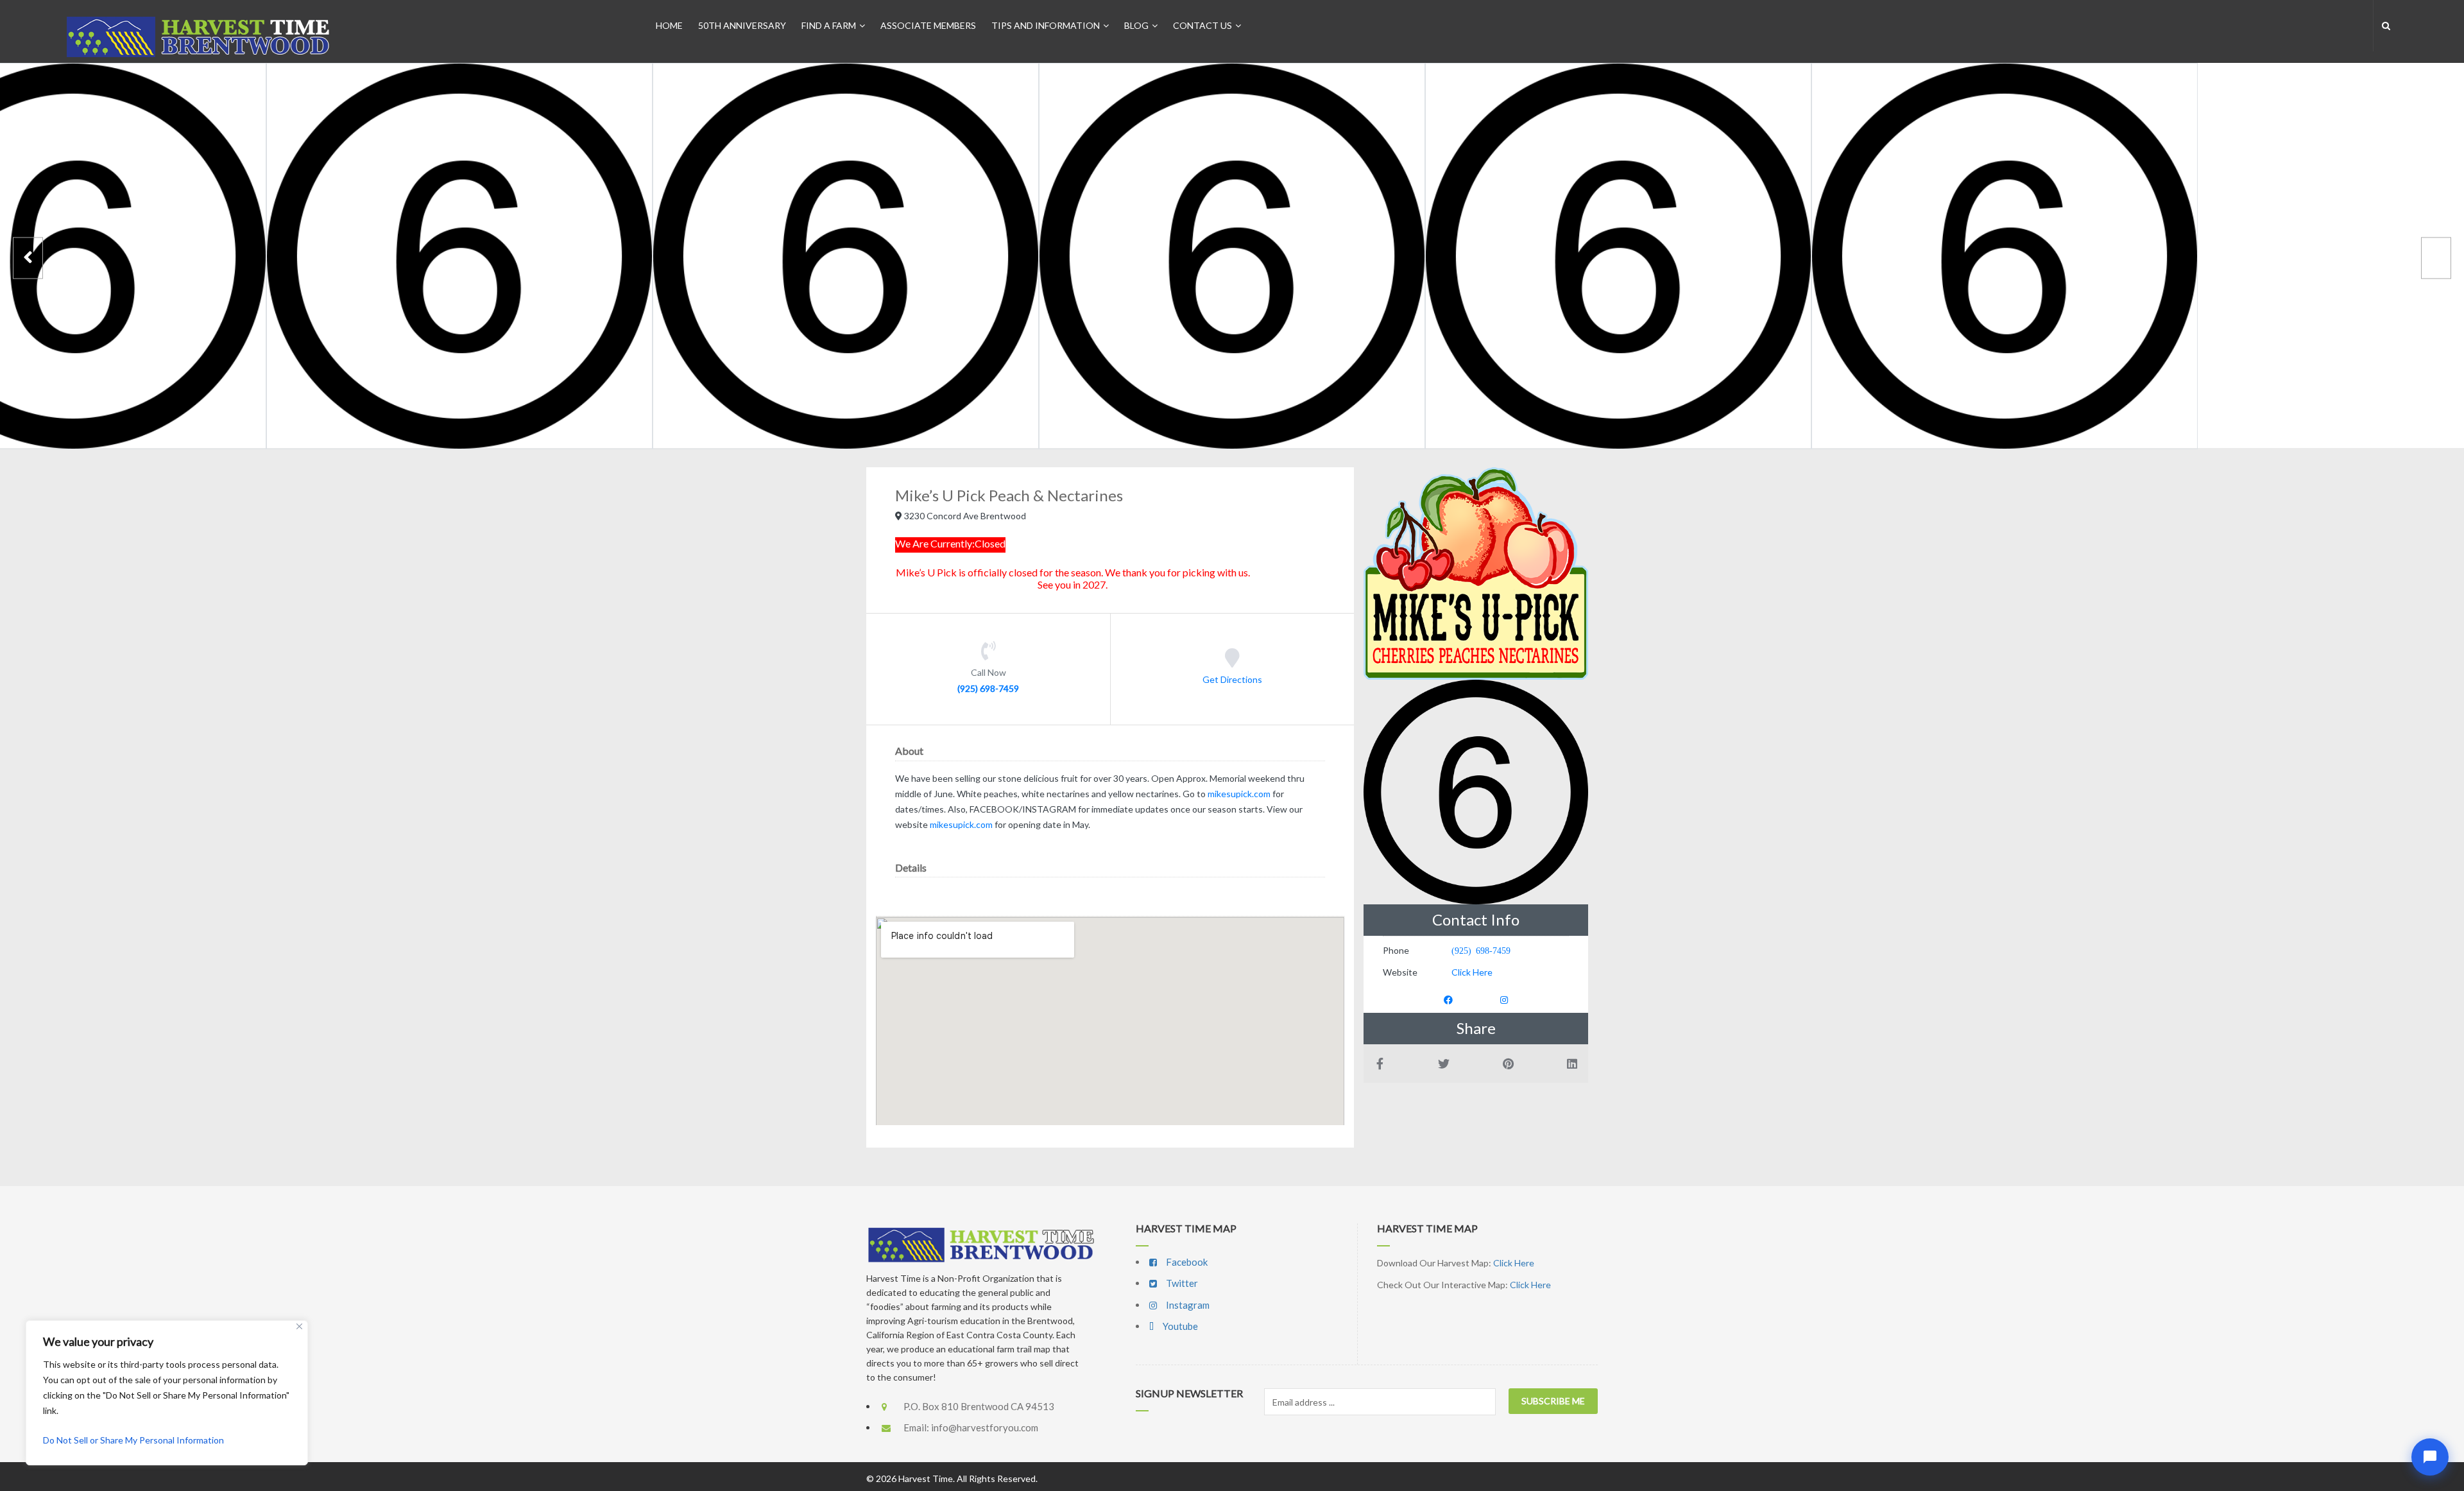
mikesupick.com (1239, 794)
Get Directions (1232, 679)
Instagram (1187, 1305)
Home (669, 25)
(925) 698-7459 (988, 688)
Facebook (1186, 1262)
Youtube (1179, 1326)
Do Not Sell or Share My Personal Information (133, 1440)
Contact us (1202, 25)
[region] (167, 1393)
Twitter (1181, 1283)
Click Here (1472, 972)
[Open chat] (2430, 1457)
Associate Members (928, 25)
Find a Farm (829, 25)
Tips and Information (1046, 25)
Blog (1136, 25)
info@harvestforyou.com (985, 1427)
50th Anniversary (742, 25)
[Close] (299, 1326)
